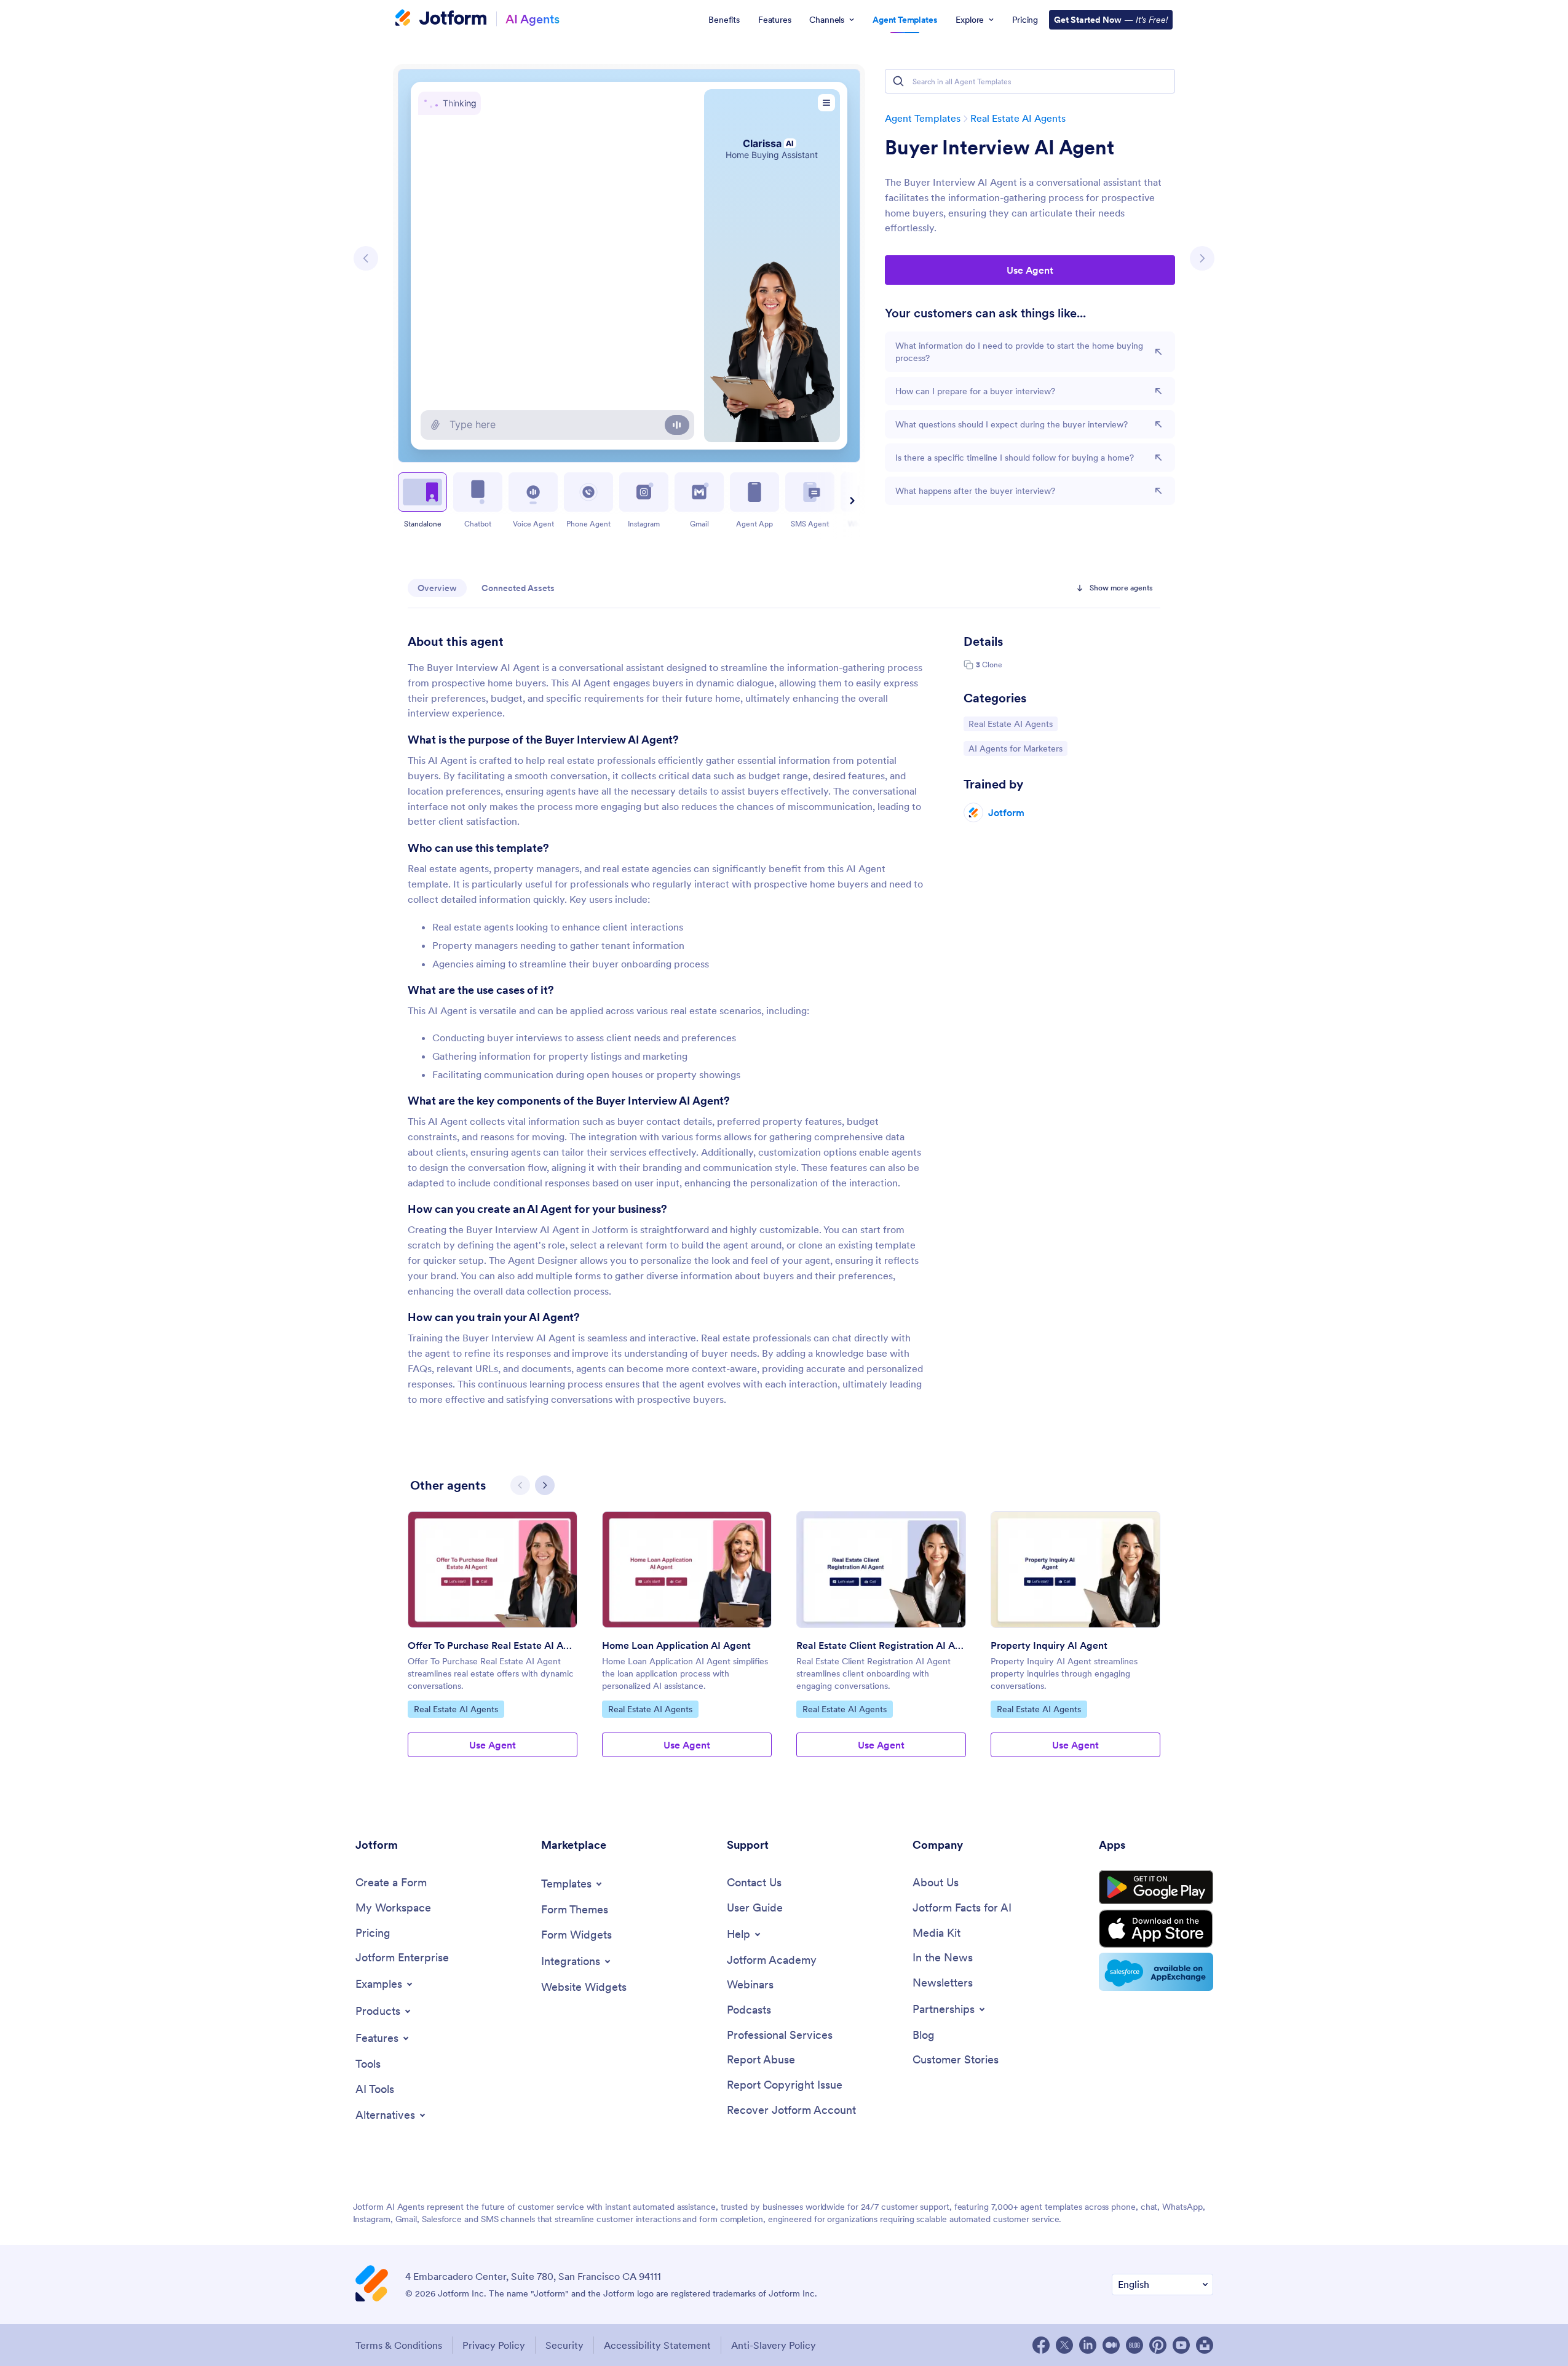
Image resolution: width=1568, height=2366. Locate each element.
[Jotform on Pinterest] (1158, 2345)
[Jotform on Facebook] (1041, 2345)
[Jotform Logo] (441, 19)
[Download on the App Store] (1156, 1929)
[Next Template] (1202, 258)
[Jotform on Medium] (1111, 2345)
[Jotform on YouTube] (1181, 2345)
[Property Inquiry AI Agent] (1075, 1570)
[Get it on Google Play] (1156, 1888)
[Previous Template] (366, 258)
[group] (493, 1644)
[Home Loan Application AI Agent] (687, 1570)
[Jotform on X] (1064, 2345)
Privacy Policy (494, 2345)
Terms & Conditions (399, 2345)
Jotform (1006, 812)
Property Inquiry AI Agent (1049, 1645)
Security (564, 2345)
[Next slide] (850, 501)
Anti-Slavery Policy (774, 2345)
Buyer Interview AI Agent (1000, 148)
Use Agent (1030, 270)
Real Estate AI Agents (1018, 118)
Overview (437, 588)
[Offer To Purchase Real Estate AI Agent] (493, 1570)
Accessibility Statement (657, 2345)
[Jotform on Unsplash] (1205, 2345)
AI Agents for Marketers (1015, 748)
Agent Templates (923, 118)
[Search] (898, 81)
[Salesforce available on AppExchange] (1156, 1972)
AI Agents (533, 19)
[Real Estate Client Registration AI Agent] (881, 1570)
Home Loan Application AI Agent (676, 1645)
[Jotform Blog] (1134, 2345)
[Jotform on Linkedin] (1088, 2345)
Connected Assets (518, 588)
